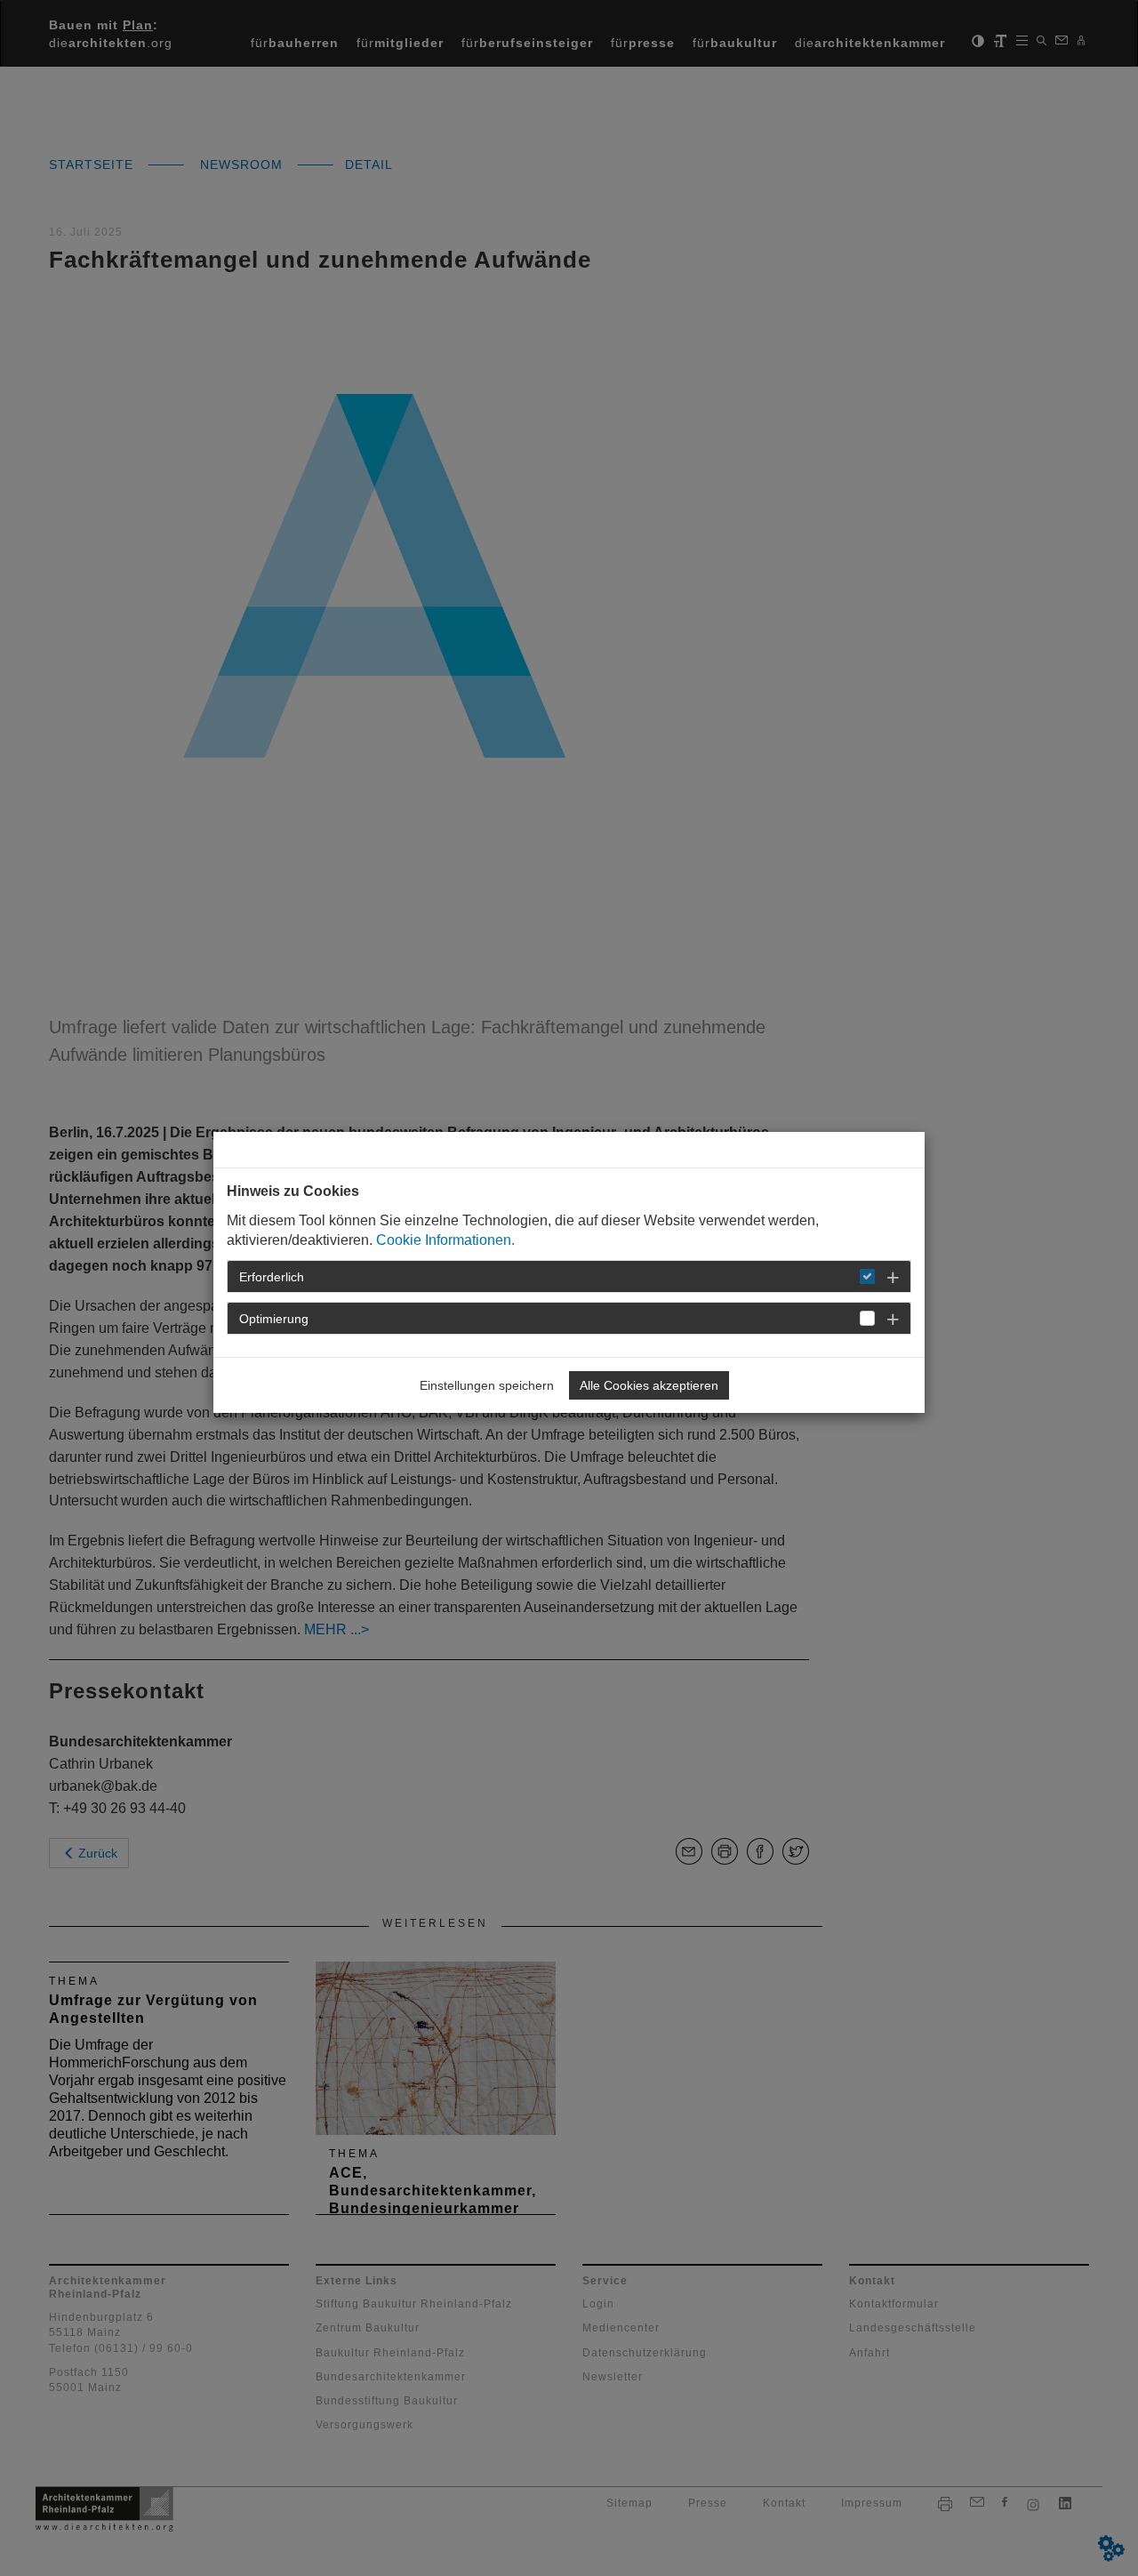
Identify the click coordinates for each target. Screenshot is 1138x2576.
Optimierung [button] (274, 1319)
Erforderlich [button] (272, 1277)
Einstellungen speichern (487, 1385)
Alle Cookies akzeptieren (649, 1385)
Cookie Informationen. (445, 1240)
